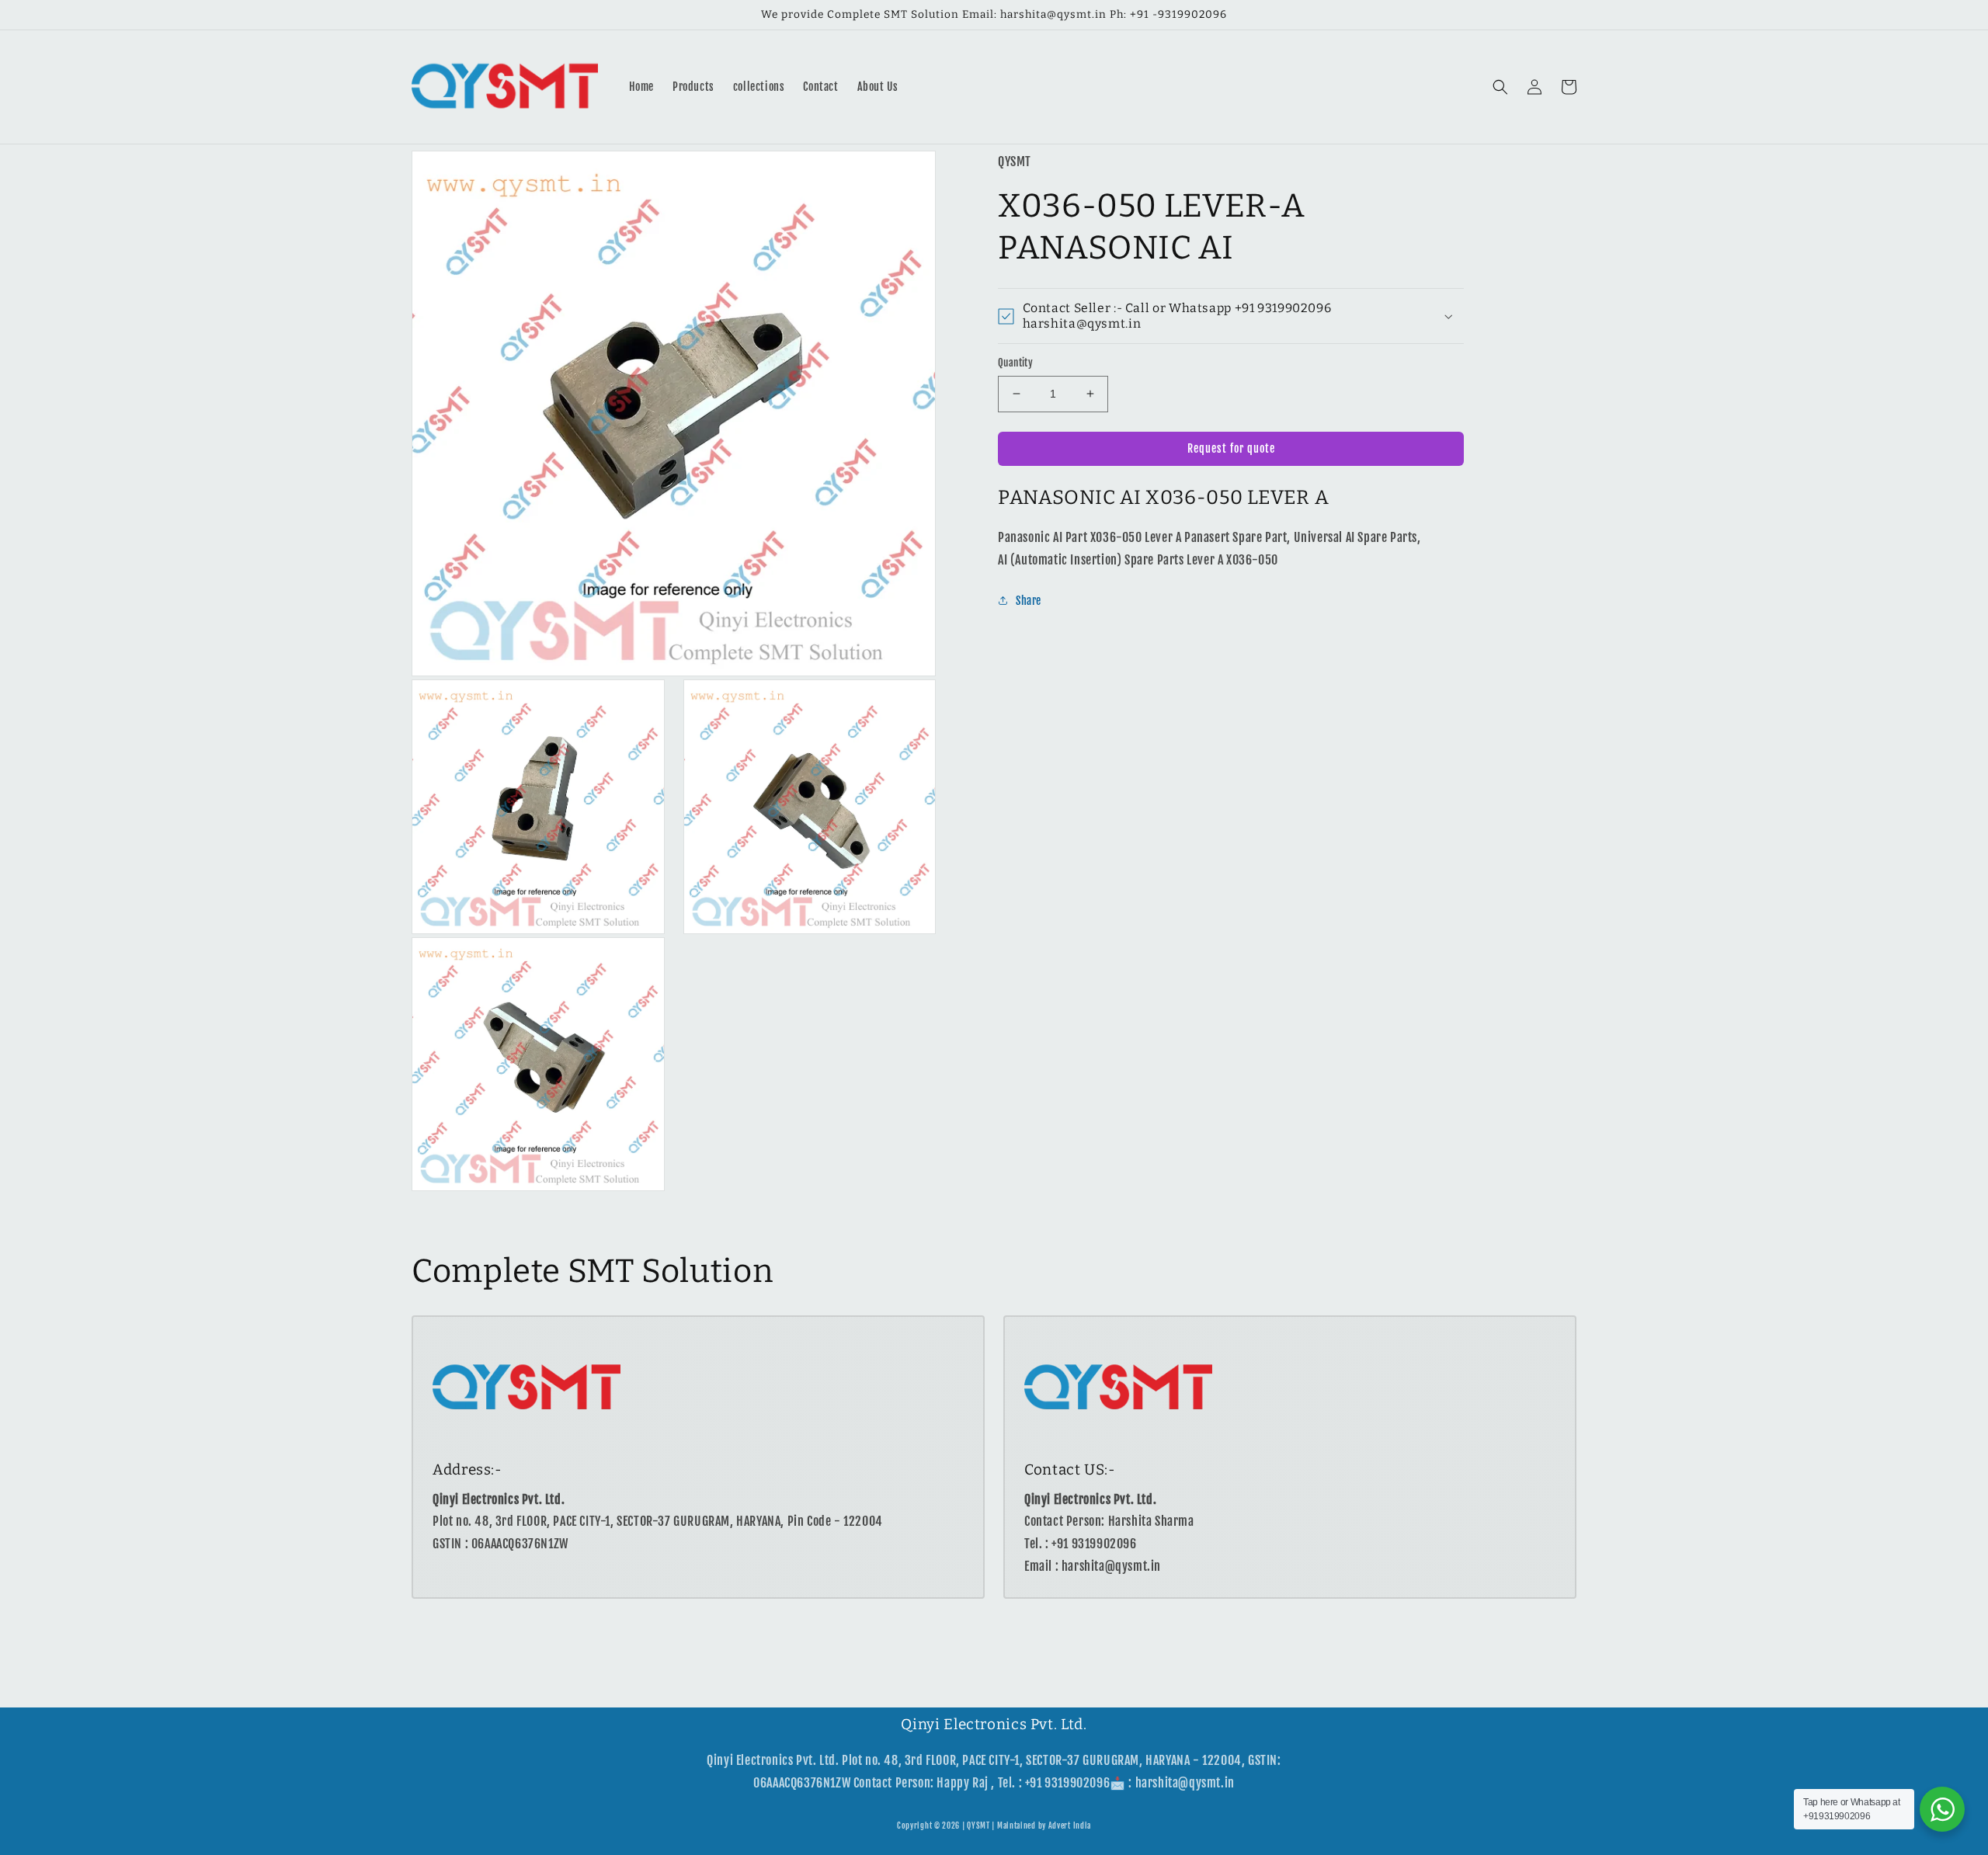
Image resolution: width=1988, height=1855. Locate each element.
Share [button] (1029, 601)
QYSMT (978, 1825)
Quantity (1015, 363)
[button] (1500, 87)
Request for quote (1231, 448)
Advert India (1070, 1825)
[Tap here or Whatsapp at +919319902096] (1942, 1809)
